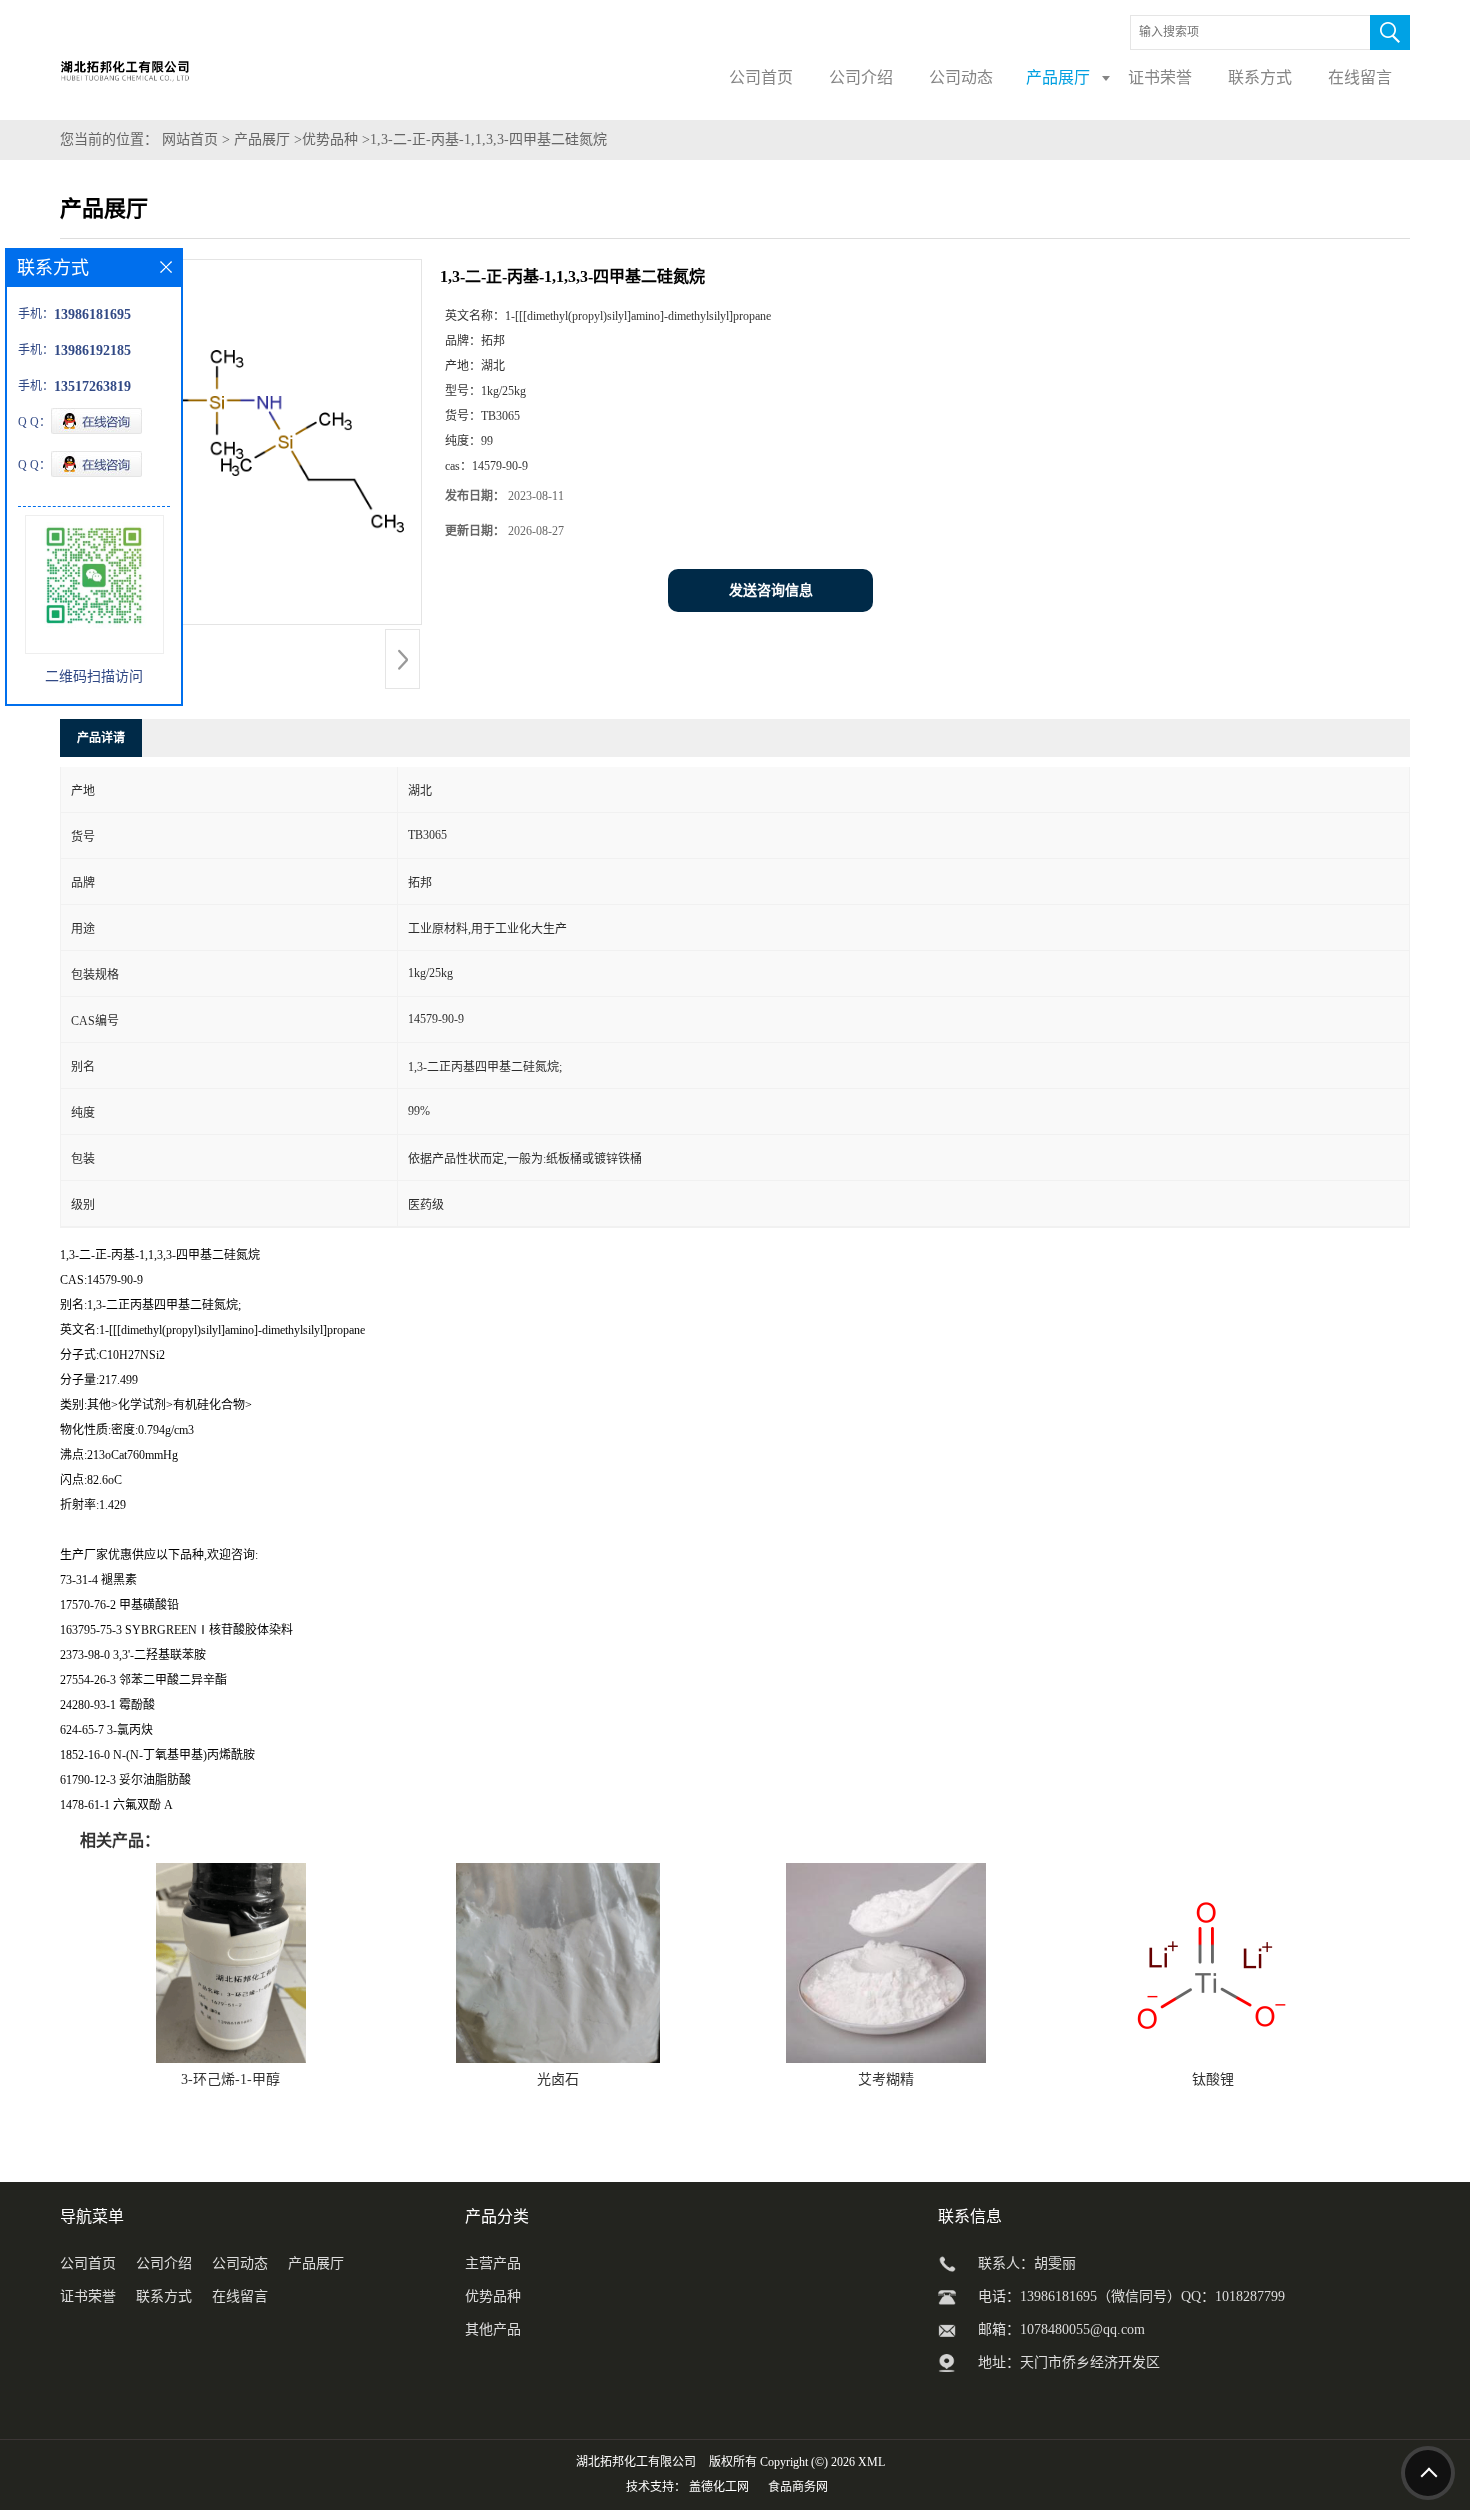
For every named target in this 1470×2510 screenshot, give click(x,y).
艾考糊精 (886, 2079)
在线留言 (240, 2296)
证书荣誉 (88, 2296)
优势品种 (330, 139)
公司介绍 (164, 2263)
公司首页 (88, 2263)
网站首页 (190, 139)
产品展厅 (262, 139)
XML (871, 2462)
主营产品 (493, 2263)
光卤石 (558, 2079)
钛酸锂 (1213, 2079)
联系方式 (164, 2296)
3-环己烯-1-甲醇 (230, 2079)
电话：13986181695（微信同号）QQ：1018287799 (1131, 2296)
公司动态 (240, 2263)
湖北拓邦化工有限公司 (636, 2462)
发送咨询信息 (771, 590)
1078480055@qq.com (1082, 2329)
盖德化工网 (719, 2487)
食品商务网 (798, 2487)
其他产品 (493, 2329)
